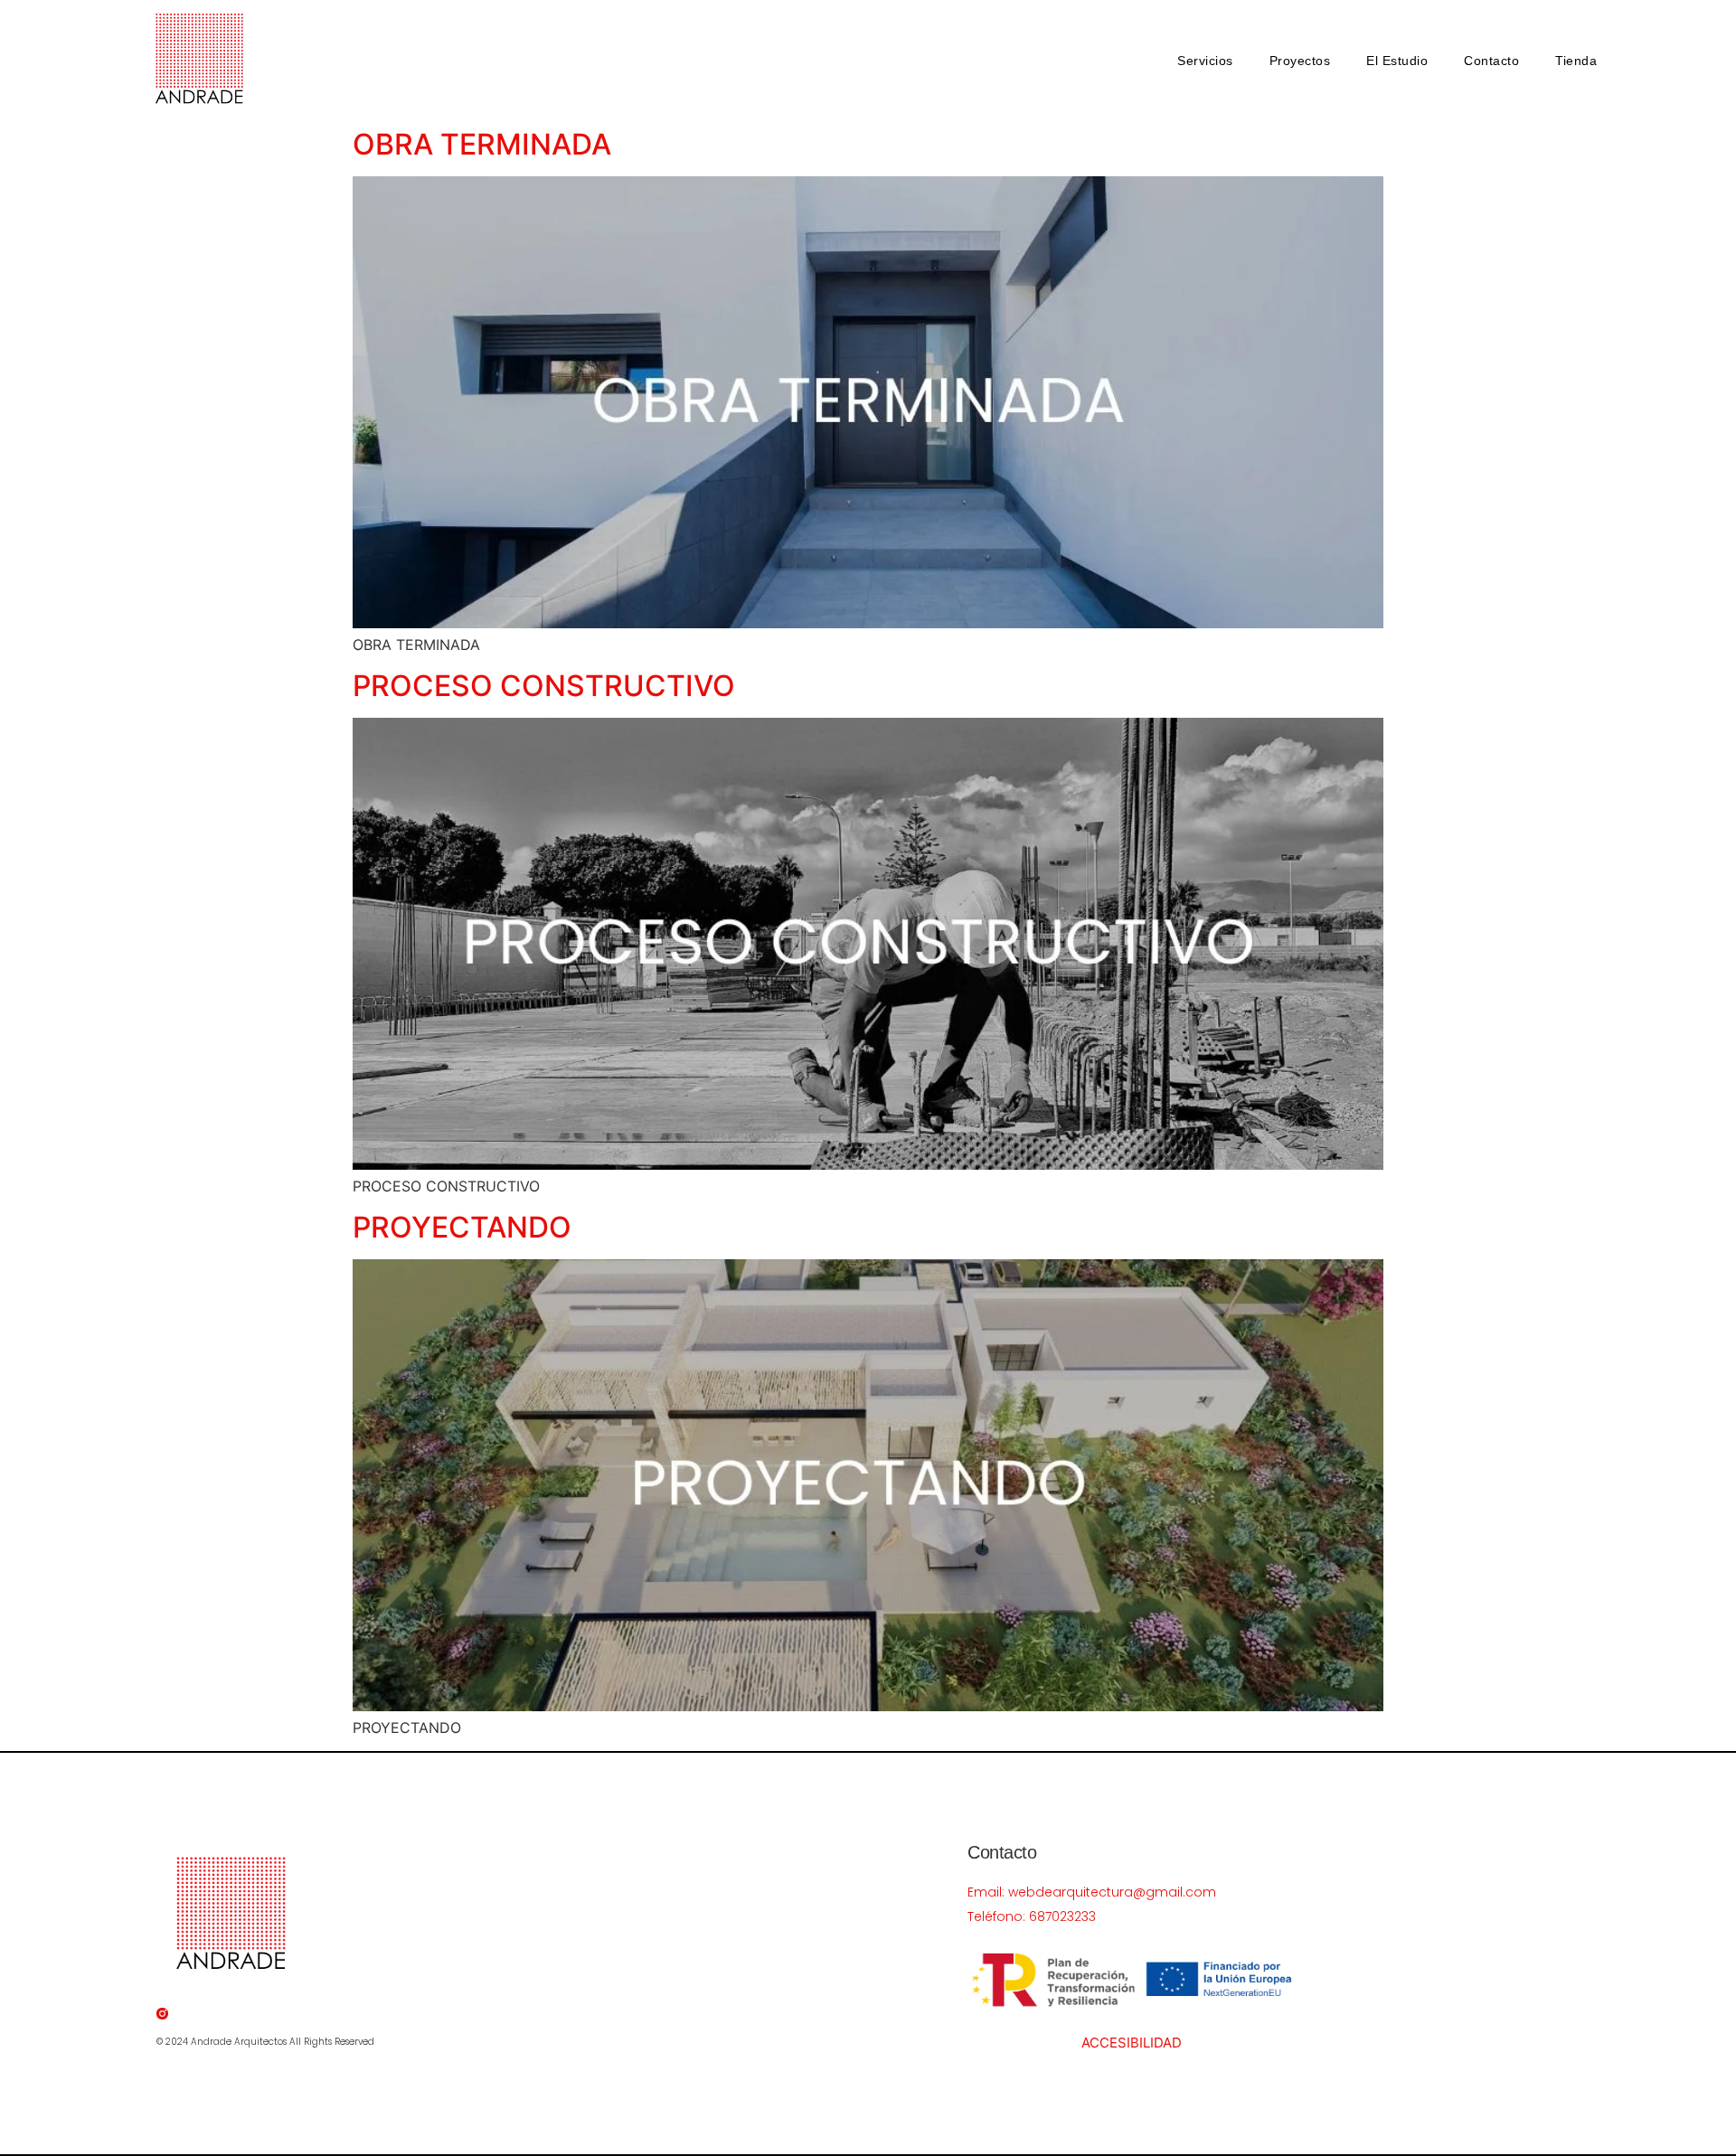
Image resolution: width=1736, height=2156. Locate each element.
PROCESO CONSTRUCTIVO (544, 686)
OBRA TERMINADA (482, 144)
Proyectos (1300, 61)
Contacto (1491, 61)
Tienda (1576, 61)
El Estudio (1397, 61)
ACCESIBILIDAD (1132, 2043)
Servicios (1205, 61)
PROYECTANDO (462, 1227)
